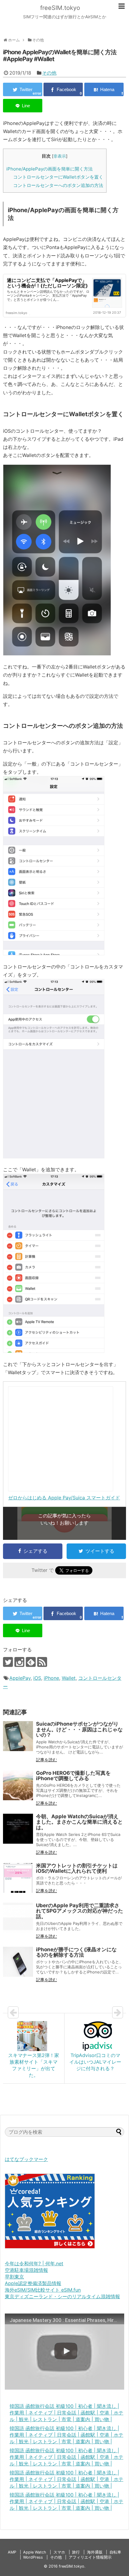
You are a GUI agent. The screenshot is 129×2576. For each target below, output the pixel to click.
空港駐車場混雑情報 (26, 2270)
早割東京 (14, 2277)
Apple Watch (35, 2552)
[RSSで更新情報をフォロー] (42, 1662)
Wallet (69, 1678)
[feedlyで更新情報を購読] (31, 1662)
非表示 (60, 156)
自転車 (115, 2552)
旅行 (76, 2552)
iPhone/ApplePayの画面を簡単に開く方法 (49, 169)
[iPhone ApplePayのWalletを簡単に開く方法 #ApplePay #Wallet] (104, 89)
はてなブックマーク (26, 2159)
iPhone (51, 1678)
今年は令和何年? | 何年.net (34, 2263)
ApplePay (20, 1678)
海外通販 (95, 2552)
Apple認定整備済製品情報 (33, 2283)
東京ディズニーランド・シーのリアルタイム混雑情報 (62, 2296)
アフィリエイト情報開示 (90, 2557)
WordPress (33, 2557)
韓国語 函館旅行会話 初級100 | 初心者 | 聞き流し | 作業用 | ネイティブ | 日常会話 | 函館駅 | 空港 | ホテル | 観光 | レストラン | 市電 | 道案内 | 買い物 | (66, 2413)
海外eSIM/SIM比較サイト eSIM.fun (43, 2290)
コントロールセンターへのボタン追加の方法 (58, 185)
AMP (12, 2552)
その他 (49, 73)
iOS (37, 1678)
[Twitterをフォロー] (8, 1662)
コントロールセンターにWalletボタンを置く (58, 177)
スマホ (59, 2552)
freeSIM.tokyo (60, 8)
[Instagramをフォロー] (19, 1662)
